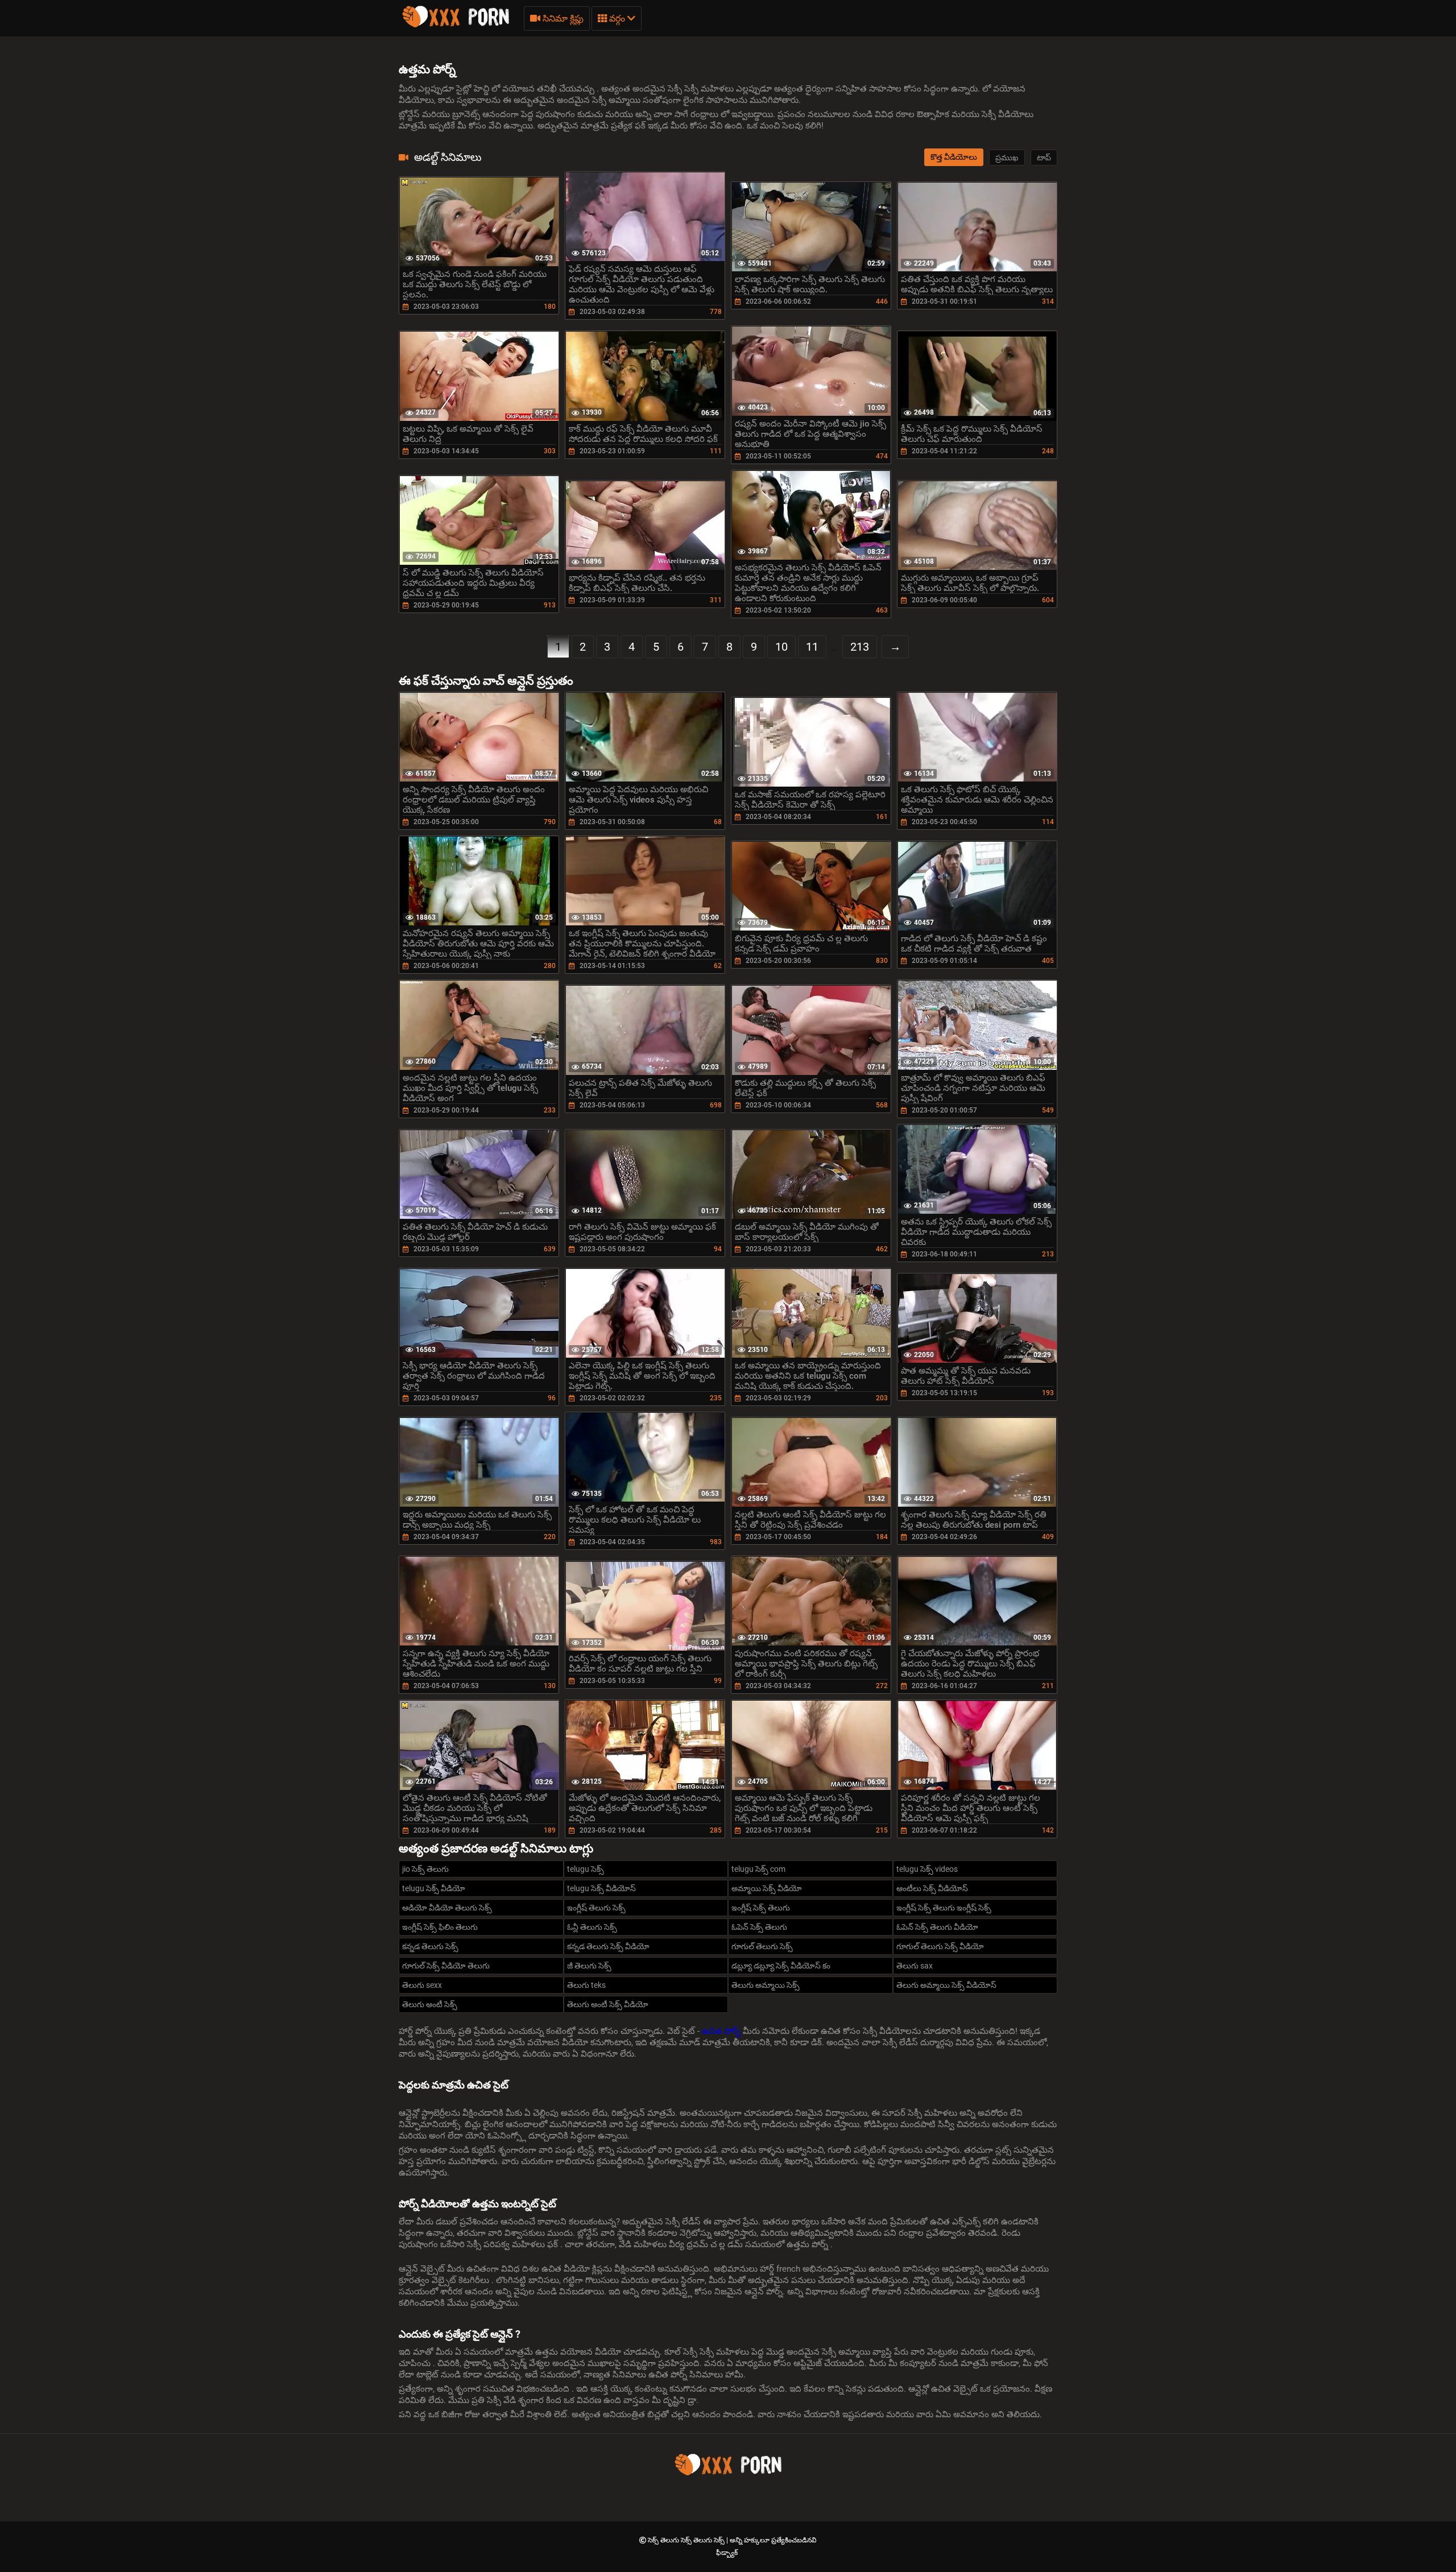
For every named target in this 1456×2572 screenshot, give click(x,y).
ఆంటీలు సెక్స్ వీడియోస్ (932, 1888)
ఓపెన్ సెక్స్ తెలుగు (759, 1927)
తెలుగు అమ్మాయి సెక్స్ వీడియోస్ (946, 1985)
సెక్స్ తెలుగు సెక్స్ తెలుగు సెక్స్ (687, 2540)
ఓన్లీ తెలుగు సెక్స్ (592, 1927)
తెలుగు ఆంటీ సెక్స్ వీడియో (608, 2004)
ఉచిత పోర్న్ (722, 2031)
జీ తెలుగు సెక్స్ (589, 1966)
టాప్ (1044, 158)
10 (781, 647)
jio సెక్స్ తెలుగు (425, 1869)
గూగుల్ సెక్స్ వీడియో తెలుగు (446, 1966)
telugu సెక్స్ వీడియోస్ (601, 1888)
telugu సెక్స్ (586, 1869)
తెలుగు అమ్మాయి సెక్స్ (766, 1985)
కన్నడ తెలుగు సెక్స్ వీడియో (608, 1946)
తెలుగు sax (915, 1966)
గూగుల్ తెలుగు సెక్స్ (762, 1946)
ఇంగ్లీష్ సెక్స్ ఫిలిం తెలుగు (440, 1927)
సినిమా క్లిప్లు (562, 18)
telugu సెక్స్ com (758, 1869)
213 (860, 647)
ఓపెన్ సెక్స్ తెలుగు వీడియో (937, 1927)
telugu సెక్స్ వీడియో (434, 1888)
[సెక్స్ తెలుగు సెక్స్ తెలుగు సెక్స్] (456, 26)
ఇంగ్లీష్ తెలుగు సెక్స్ (596, 1908)
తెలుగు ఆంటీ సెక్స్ (430, 2004)
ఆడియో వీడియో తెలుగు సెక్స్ (447, 1908)
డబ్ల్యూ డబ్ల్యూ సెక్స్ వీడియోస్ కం (781, 1966)
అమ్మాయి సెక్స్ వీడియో (767, 1888)
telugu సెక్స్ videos (927, 1869)
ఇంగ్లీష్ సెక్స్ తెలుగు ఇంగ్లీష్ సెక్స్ (944, 1908)
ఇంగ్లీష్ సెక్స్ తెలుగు (761, 1908)
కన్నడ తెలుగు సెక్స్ (430, 1946)
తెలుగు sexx (422, 1985)
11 (812, 647)
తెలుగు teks (586, 1985)
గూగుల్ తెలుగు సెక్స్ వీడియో (940, 1946)
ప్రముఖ (1007, 158)
